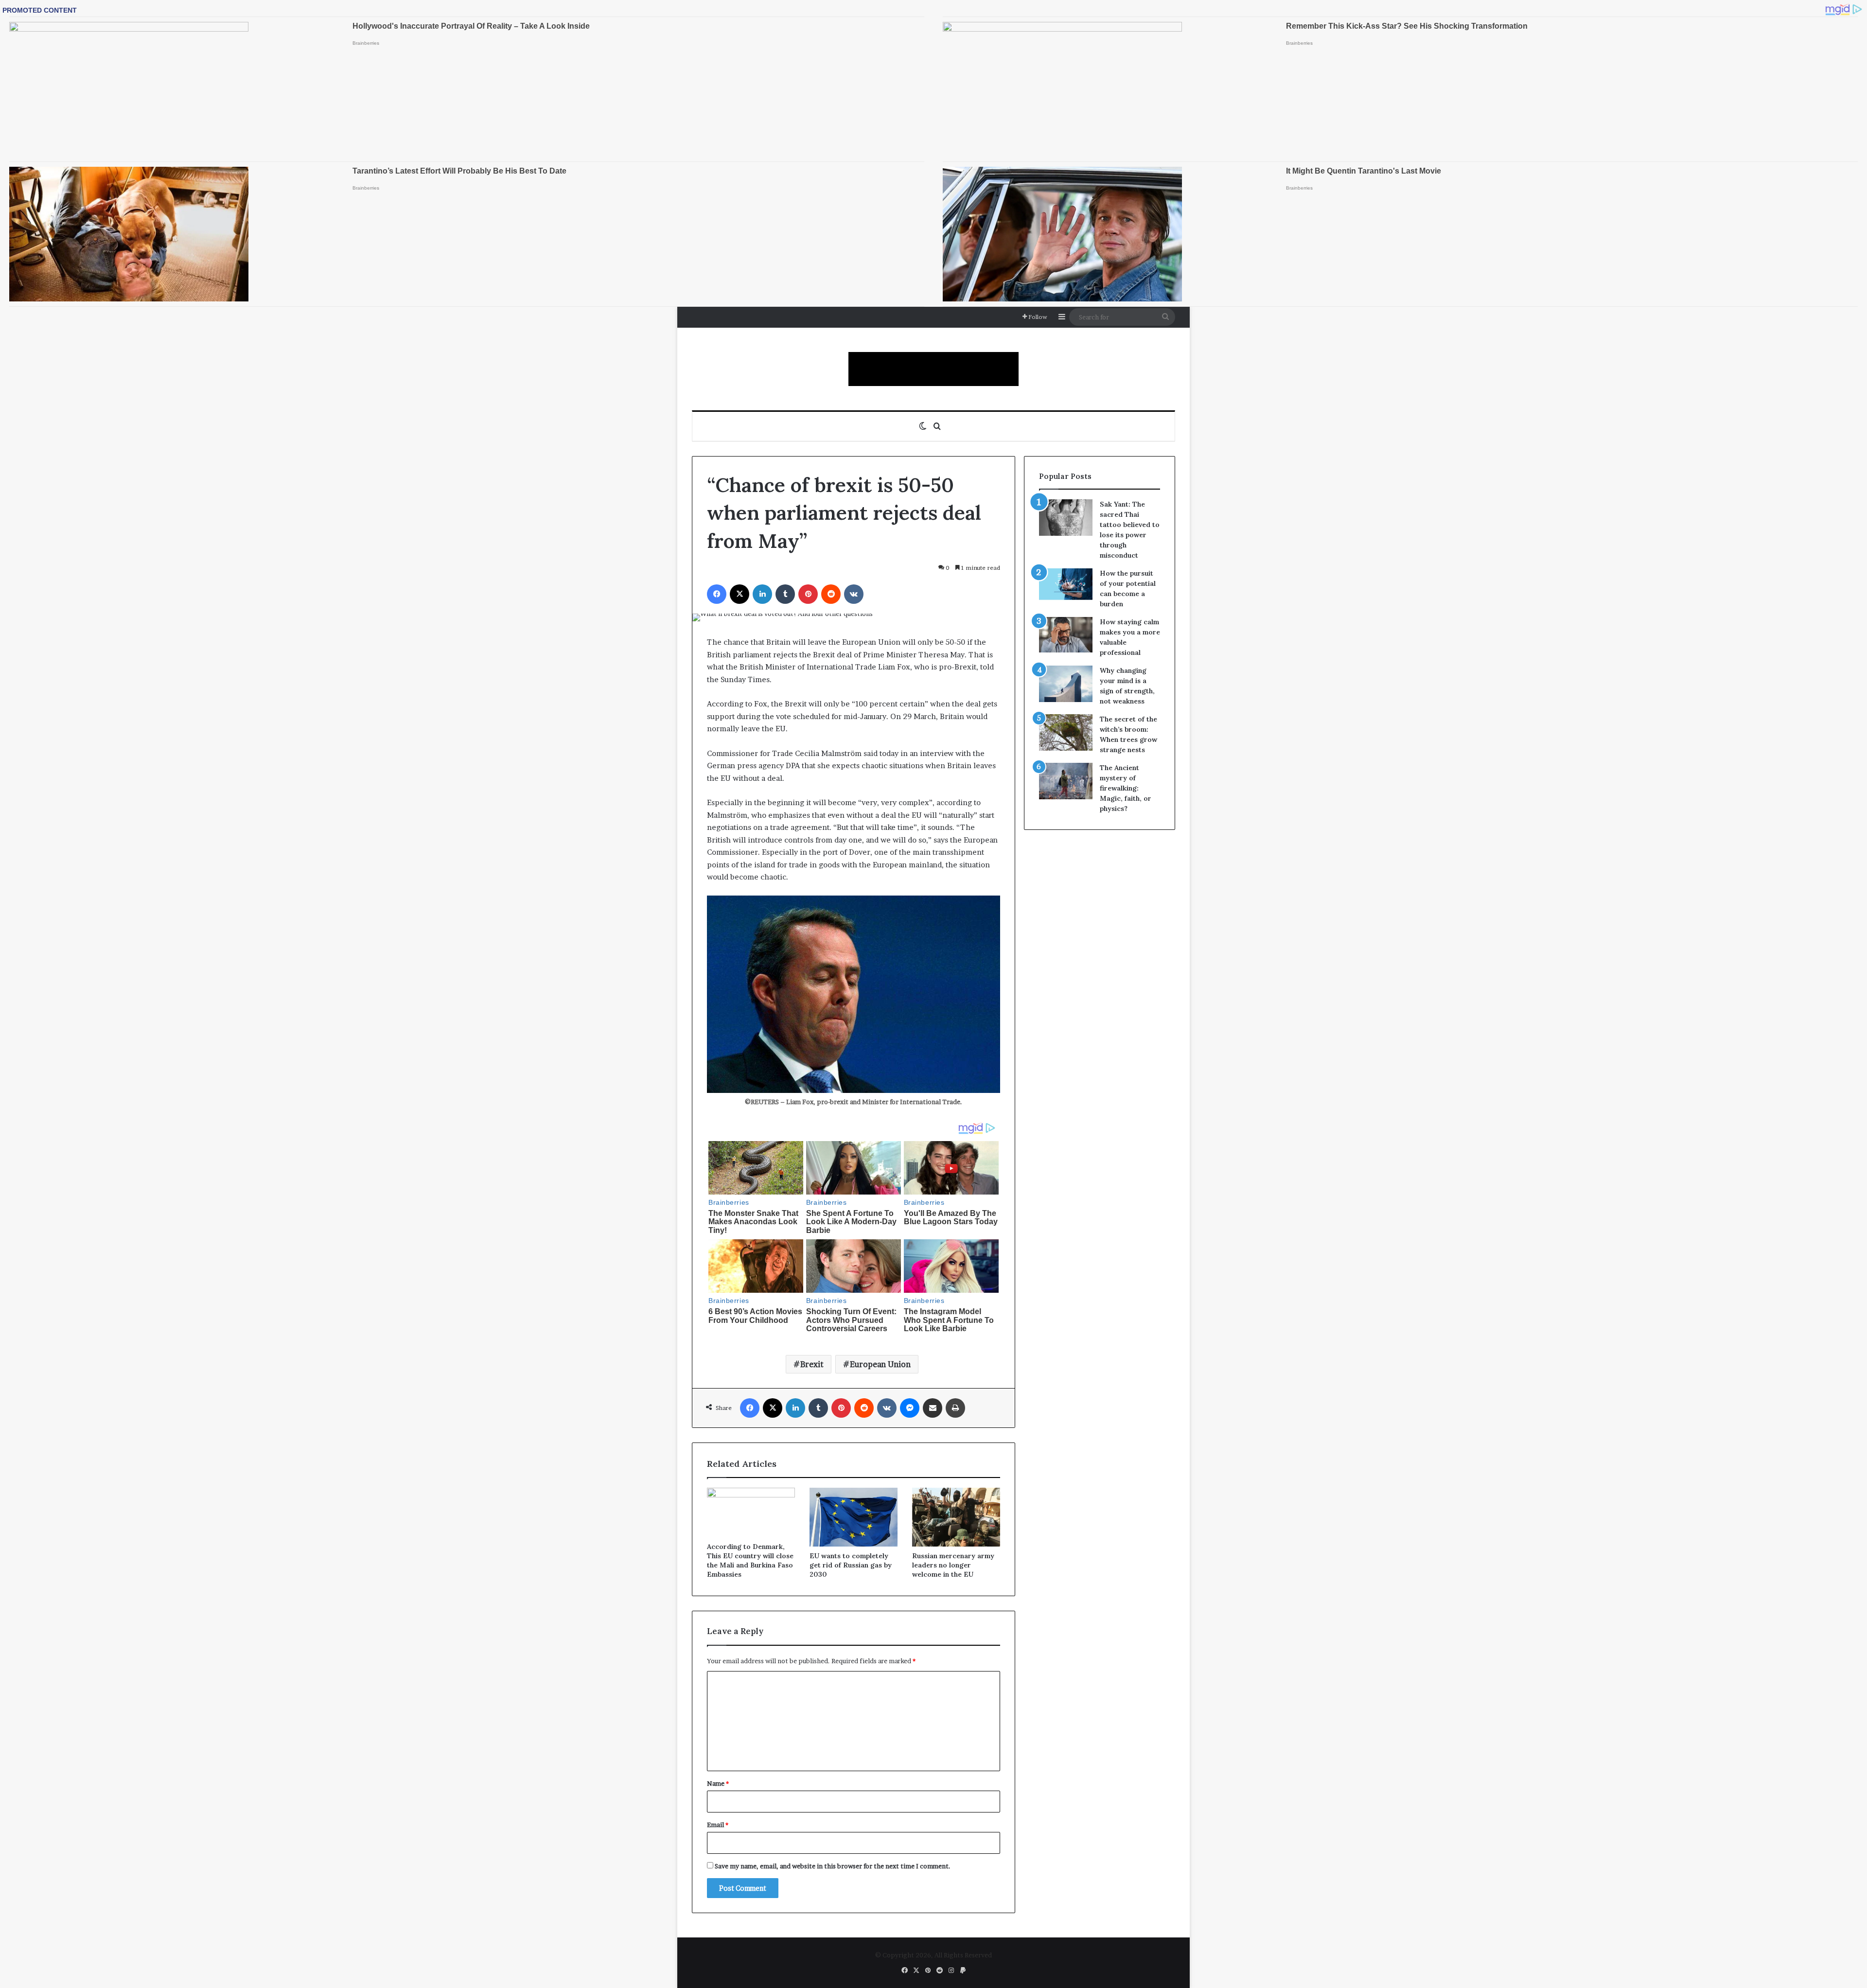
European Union (880, 1364)
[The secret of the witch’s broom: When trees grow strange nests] (1066, 732)
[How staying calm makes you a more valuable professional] (1066, 635)
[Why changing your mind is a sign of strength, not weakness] (1066, 684)
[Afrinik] (933, 369)
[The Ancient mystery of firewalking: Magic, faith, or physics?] (1066, 781)
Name (718, 1783)
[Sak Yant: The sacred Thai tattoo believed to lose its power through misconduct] (1066, 518)
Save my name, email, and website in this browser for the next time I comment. (833, 1866)
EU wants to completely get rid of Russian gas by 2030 (851, 1565)
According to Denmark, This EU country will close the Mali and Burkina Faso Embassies (750, 1560)
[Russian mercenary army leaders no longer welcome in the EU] (956, 1517)
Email (718, 1825)
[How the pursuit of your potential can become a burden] (1066, 586)
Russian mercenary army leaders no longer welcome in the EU (953, 1565)
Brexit (812, 1364)
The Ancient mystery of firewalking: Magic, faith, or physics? (1126, 788)
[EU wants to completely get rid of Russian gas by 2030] (854, 1517)
